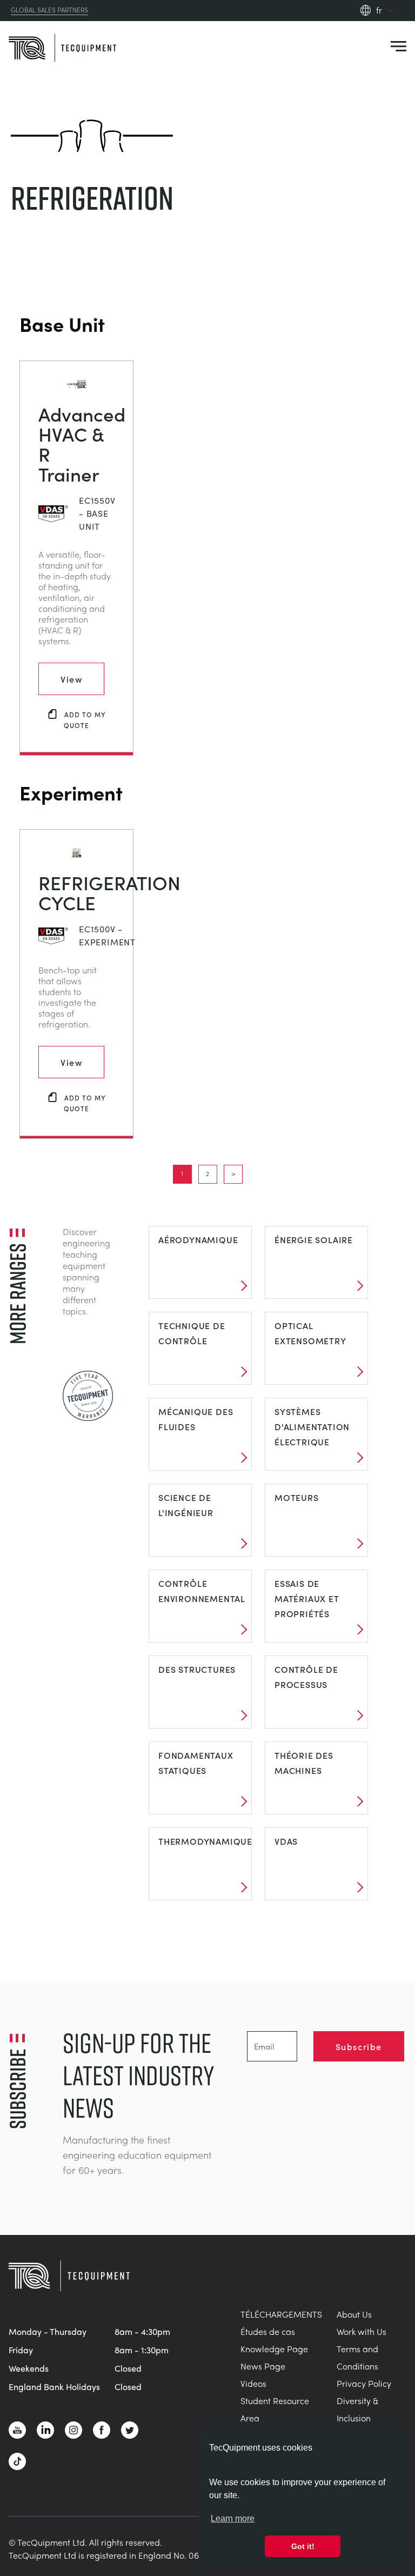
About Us (354, 2314)
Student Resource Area (275, 2409)
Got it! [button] (303, 2546)
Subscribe (359, 2046)
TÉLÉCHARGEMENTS (281, 2314)
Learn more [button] (233, 2518)
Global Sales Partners (49, 10)
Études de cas (268, 2331)
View (71, 679)
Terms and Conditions (357, 2357)
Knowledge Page (274, 2349)
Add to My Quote (85, 720)
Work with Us (362, 2331)
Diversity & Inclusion (357, 2409)
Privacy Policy (364, 2383)
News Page (263, 2366)
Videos (253, 2383)
